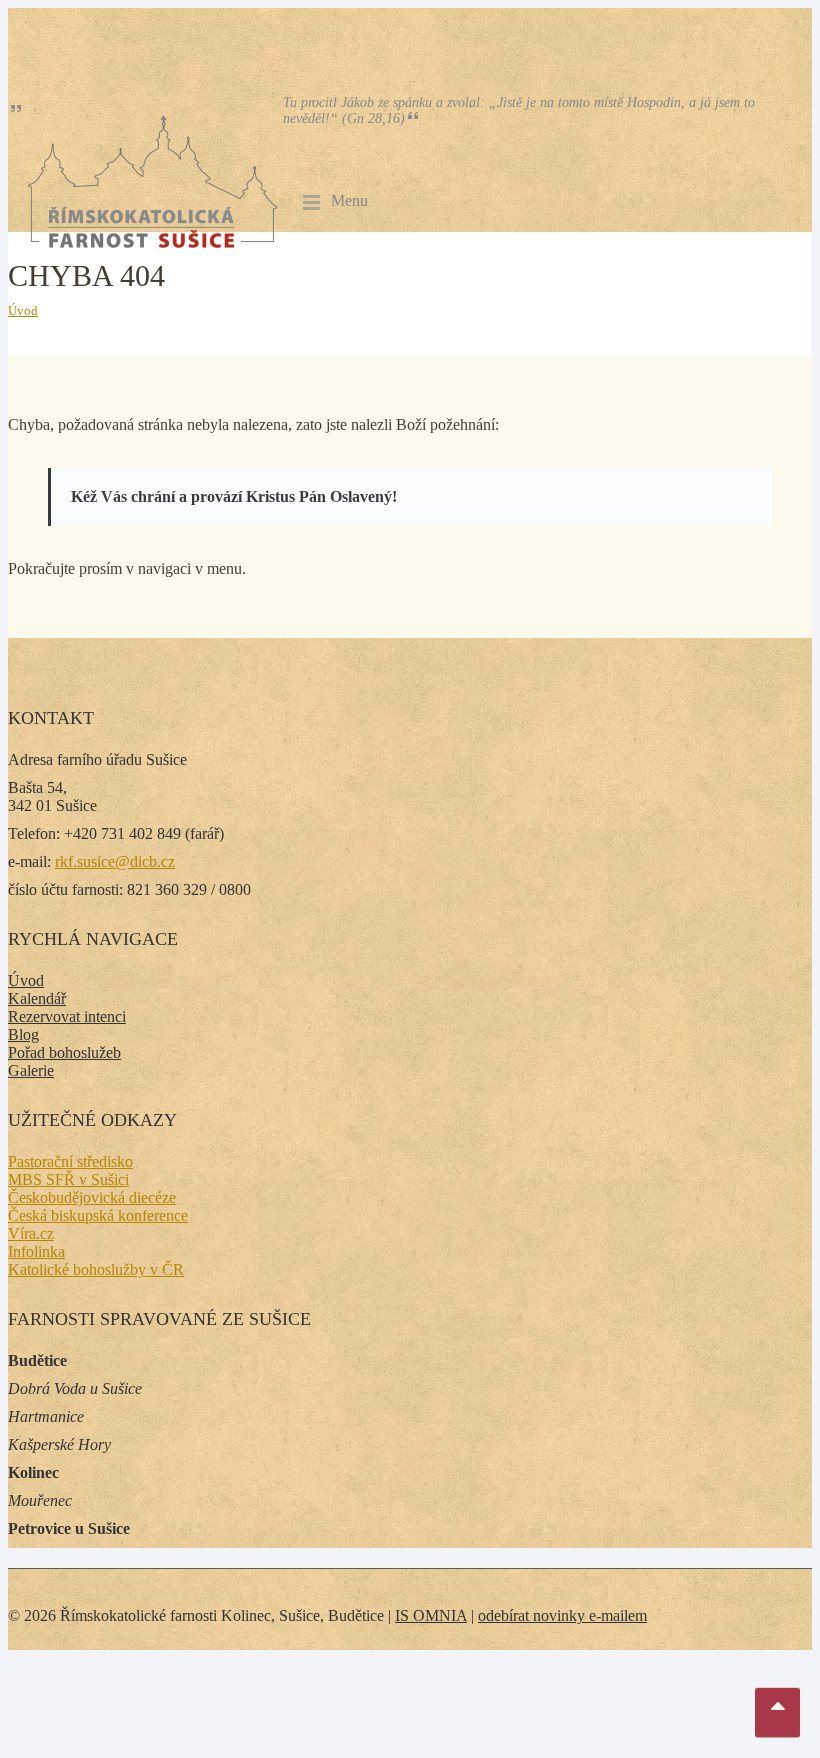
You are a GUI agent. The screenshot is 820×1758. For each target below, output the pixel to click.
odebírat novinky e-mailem (562, 1615)
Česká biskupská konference (98, 1215)
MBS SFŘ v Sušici (68, 1179)
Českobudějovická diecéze (92, 1197)
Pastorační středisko (70, 1161)
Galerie (31, 1070)
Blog (23, 1034)
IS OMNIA (431, 1615)
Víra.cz (31, 1233)
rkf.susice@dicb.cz (115, 861)
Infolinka (36, 1251)
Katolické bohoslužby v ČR (96, 1269)
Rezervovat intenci (67, 1016)
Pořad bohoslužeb (64, 1052)
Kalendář (37, 998)
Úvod (23, 310)
